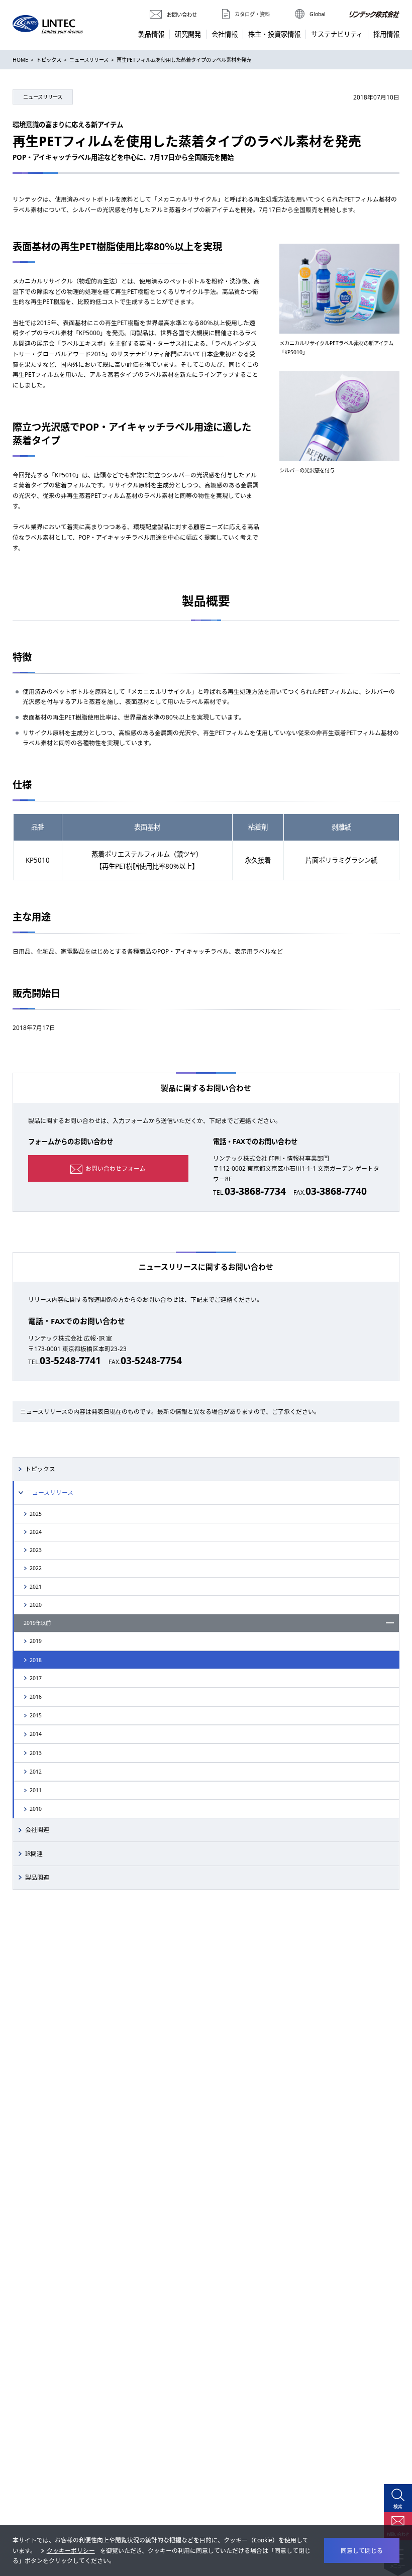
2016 (36, 1697)
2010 (36, 1809)
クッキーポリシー (71, 2550)
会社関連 (37, 1829)
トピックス (49, 60)
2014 (36, 1734)
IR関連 (34, 1853)
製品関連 (37, 1877)
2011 (36, 1790)
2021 (36, 1587)
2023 (36, 1550)
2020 (36, 1605)
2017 (36, 1678)
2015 (36, 1715)
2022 (36, 1568)
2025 (36, 1514)
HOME (20, 60)
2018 (36, 1660)
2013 (36, 1753)
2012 (36, 1772)
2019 (36, 1641)
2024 (36, 1532)
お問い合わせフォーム (116, 1168)
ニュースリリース (89, 60)
